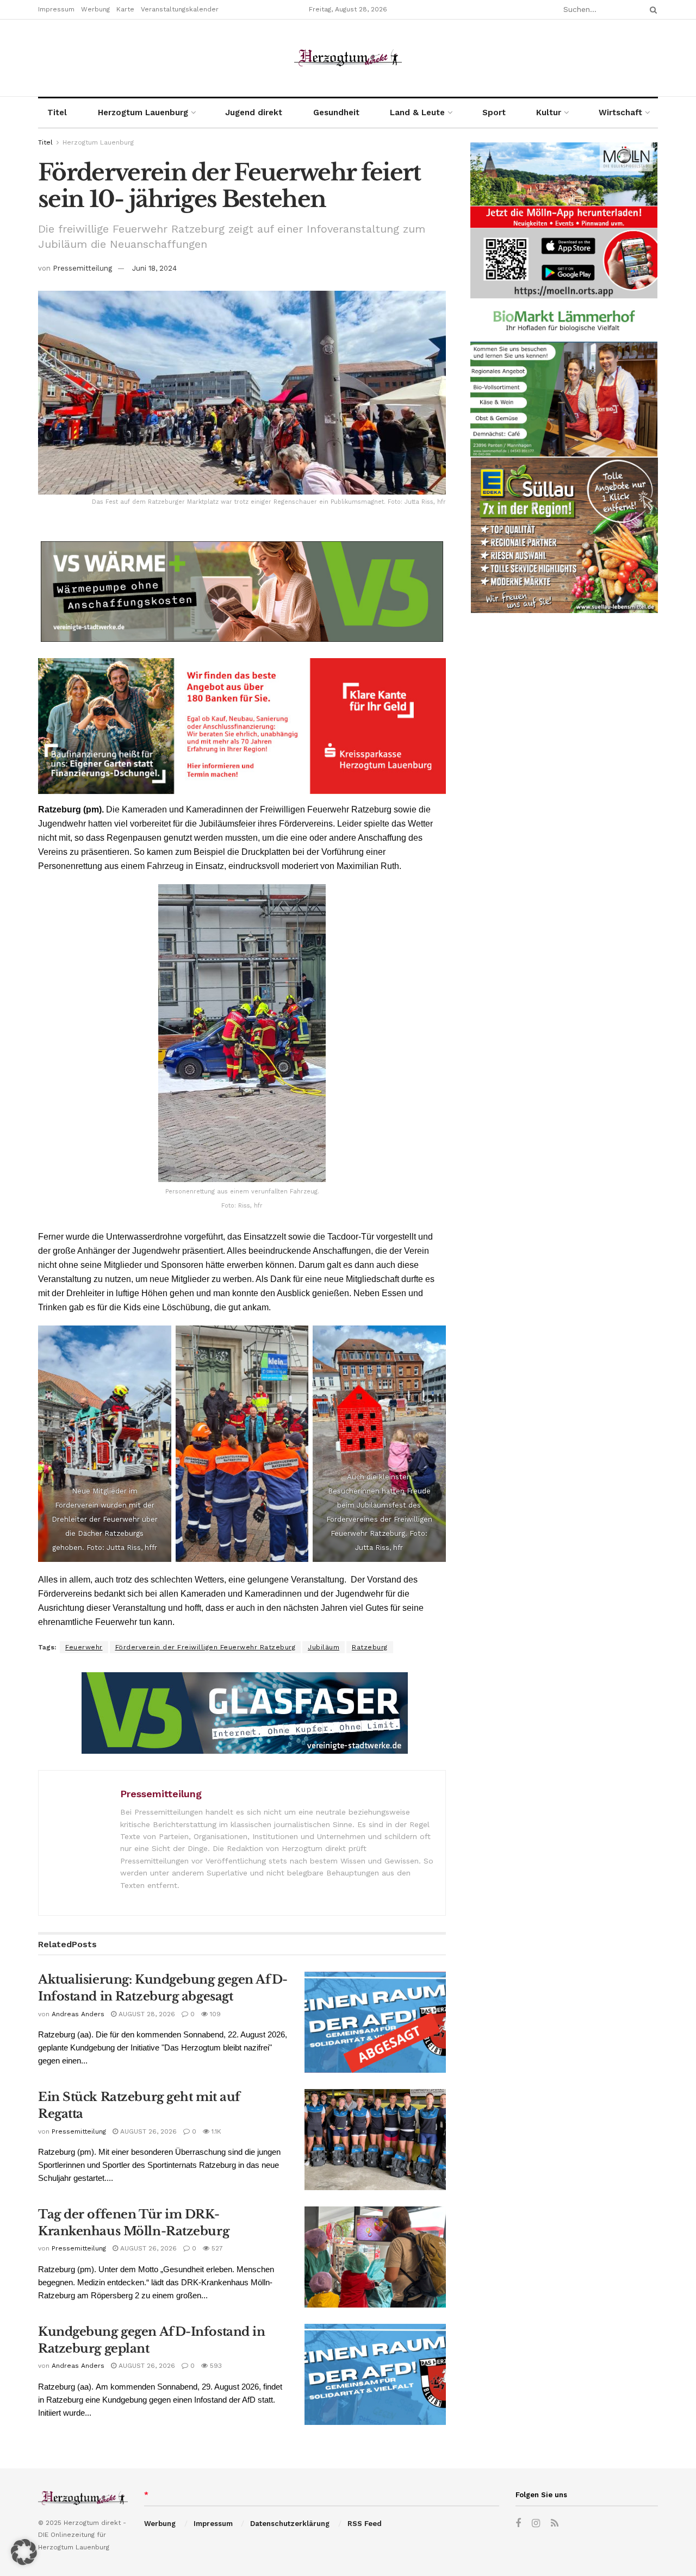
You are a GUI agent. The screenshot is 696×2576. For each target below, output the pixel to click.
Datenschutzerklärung (290, 2524)
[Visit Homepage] (348, 58)
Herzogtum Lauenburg (143, 112)
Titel (57, 112)
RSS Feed (365, 2524)
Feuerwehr (84, 1647)
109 (214, 2014)
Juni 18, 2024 (154, 268)
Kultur (549, 112)
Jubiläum (324, 1647)
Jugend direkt (254, 112)
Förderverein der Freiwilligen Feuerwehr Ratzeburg (206, 1647)
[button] (24, 2552)
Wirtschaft (620, 112)
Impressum (56, 9)
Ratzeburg (370, 1647)
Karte (125, 9)
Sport (494, 112)
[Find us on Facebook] (518, 2524)
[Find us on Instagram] (536, 2524)
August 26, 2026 (147, 2131)
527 (216, 2248)
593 (215, 2366)
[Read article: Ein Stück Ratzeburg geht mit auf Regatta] (375, 2140)
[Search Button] (651, 10)
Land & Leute (417, 112)
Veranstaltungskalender (180, 9)
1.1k (215, 2131)
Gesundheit (336, 112)
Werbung (95, 9)
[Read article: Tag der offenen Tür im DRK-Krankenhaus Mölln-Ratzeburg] (375, 2257)
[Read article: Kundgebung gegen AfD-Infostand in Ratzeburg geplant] (375, 2374)
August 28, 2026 (146, 2014)
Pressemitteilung (82, 268)
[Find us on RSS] (555, 2524)
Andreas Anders (78, 2014)
